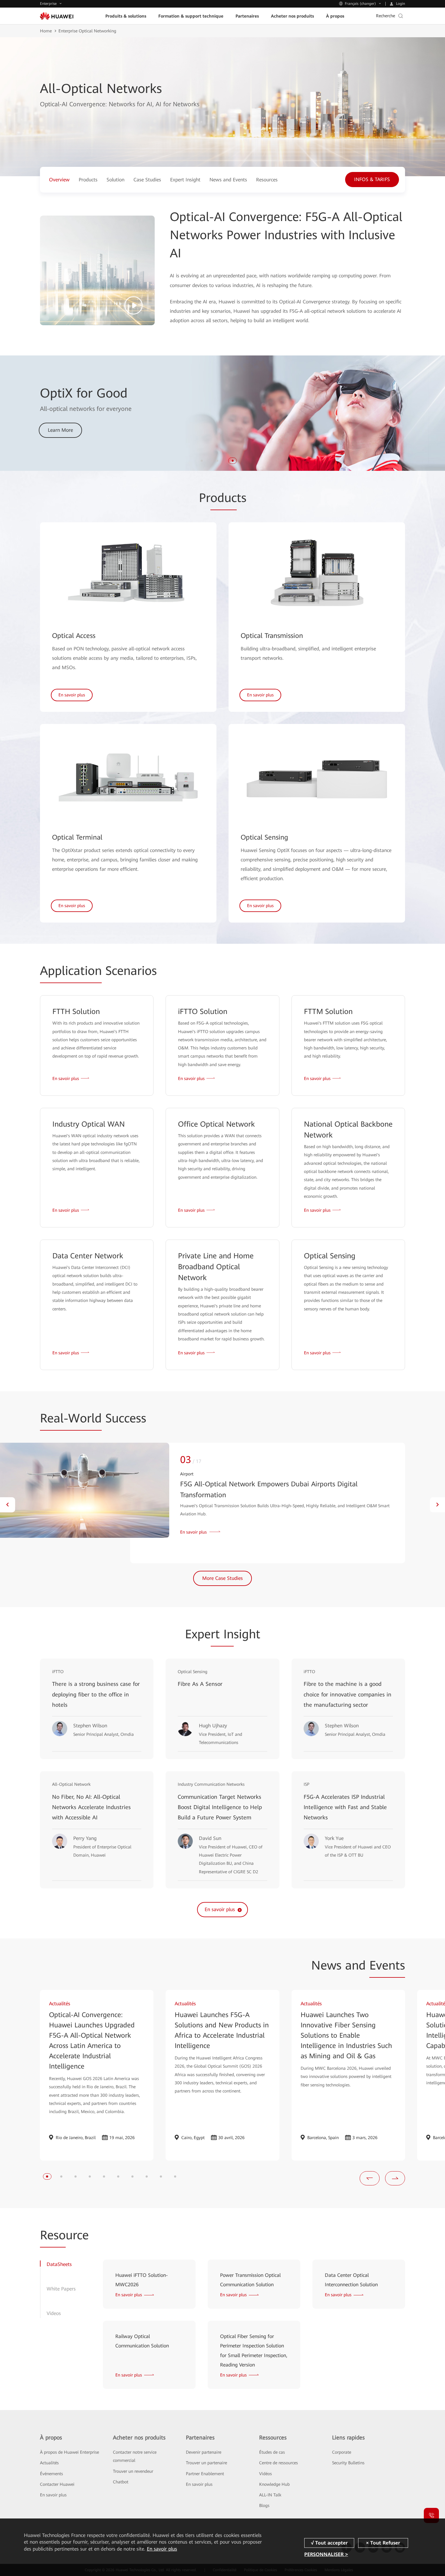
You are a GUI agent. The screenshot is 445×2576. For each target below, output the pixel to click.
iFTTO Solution (203, 1012)
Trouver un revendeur (133, 2471)
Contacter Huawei (57, 2484)
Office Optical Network (216, 1124)
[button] (202, 461)
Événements (51, 2474)
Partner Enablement (205, 2474)
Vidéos (265, 2474)
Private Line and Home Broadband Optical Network (216, 1267)
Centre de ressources (279, 2463)
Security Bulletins (348, 2463)
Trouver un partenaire (206, 2463)
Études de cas (272, 2452)
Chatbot (121, 2482)
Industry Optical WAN (89, 1124)
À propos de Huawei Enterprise (69, 2452)
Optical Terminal (77, 837)
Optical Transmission (272, 636)
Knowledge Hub (274, 2484)
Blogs (264, 2505)
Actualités (49, 2463)
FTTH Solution (76, 1012)
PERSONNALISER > (326, 2554)
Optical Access (74, 636)
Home (46, 31)
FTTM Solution (328, 1012)
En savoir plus (53, 2495)
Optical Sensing (264, 837)
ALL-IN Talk (270, 2495)
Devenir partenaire (204, 2452)
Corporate (342, 2452)
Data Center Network (88, 1256)
